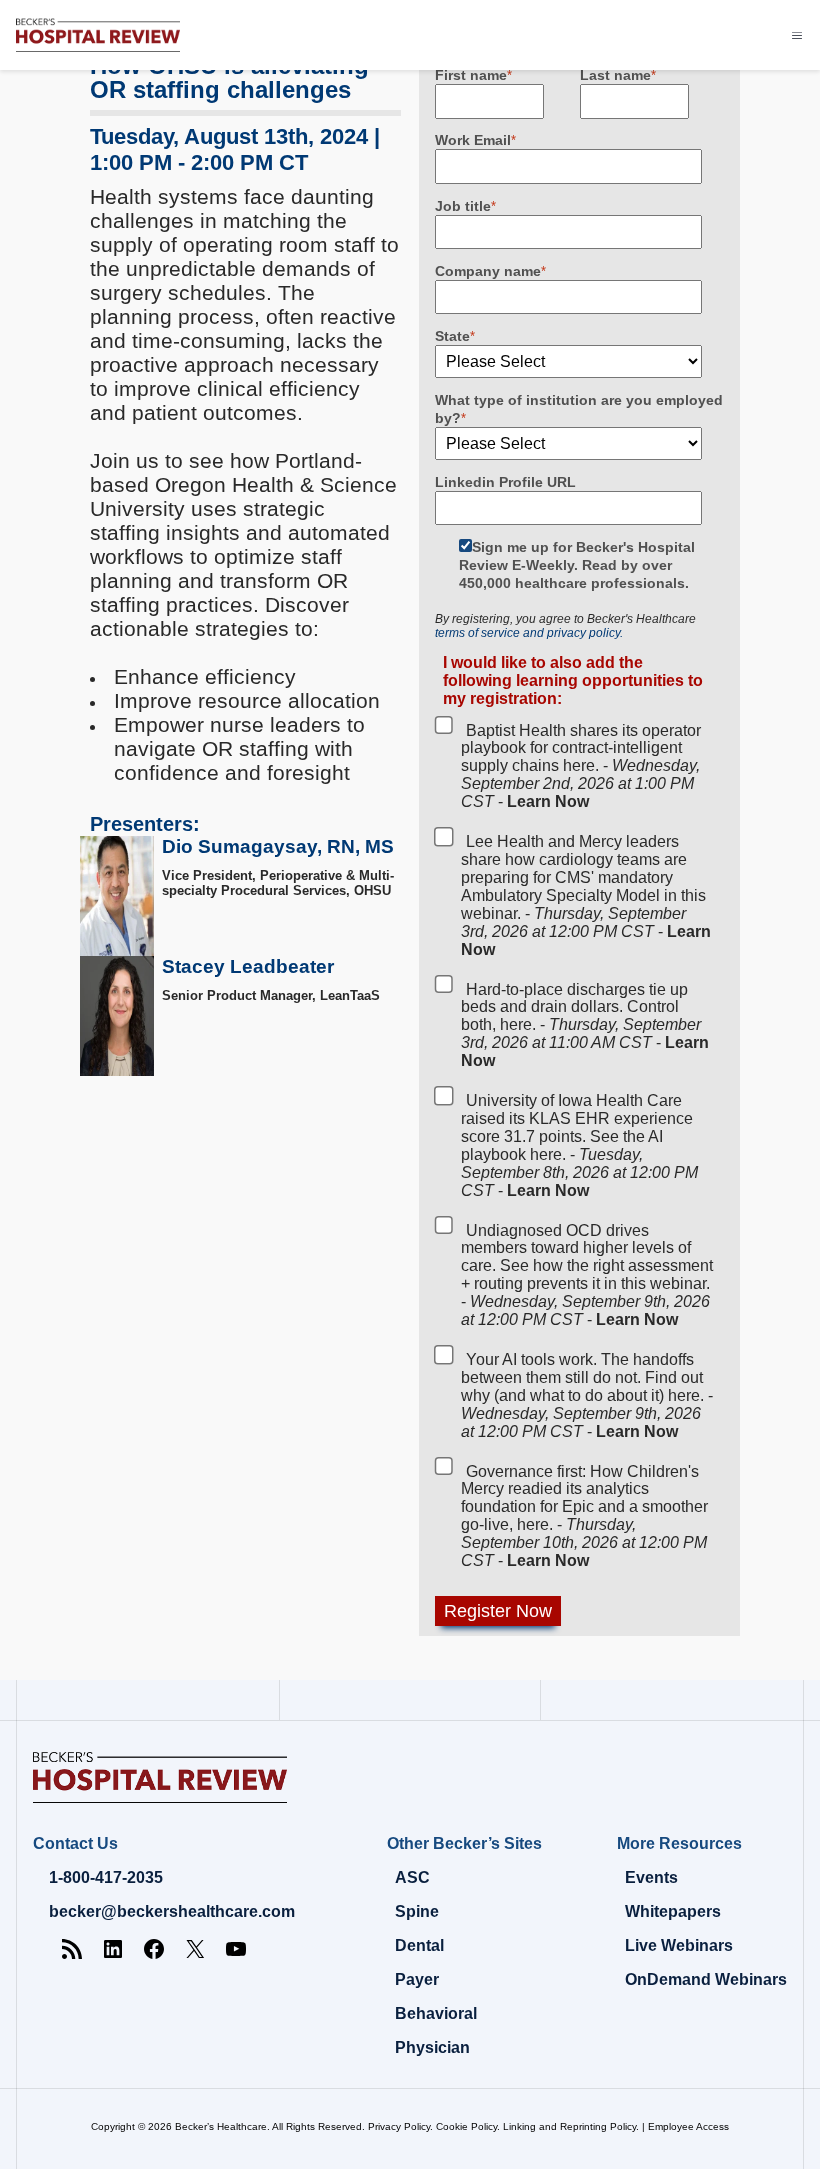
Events (651, 1877)
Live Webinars (679, 1945)
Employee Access (688, 2126)
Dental (419, 1945)
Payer (417, 1979)
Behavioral (436, 2013)
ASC (412, 1877)
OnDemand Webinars (706, 1979)
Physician (432, 2047)
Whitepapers (673, 1911)
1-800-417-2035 (106, 1877)
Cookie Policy (466, 2126)
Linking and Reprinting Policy (569, 2126)
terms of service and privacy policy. (529, 633)
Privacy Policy (399, 2126)
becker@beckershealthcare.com (172, 1911)
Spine (417, 1911)
